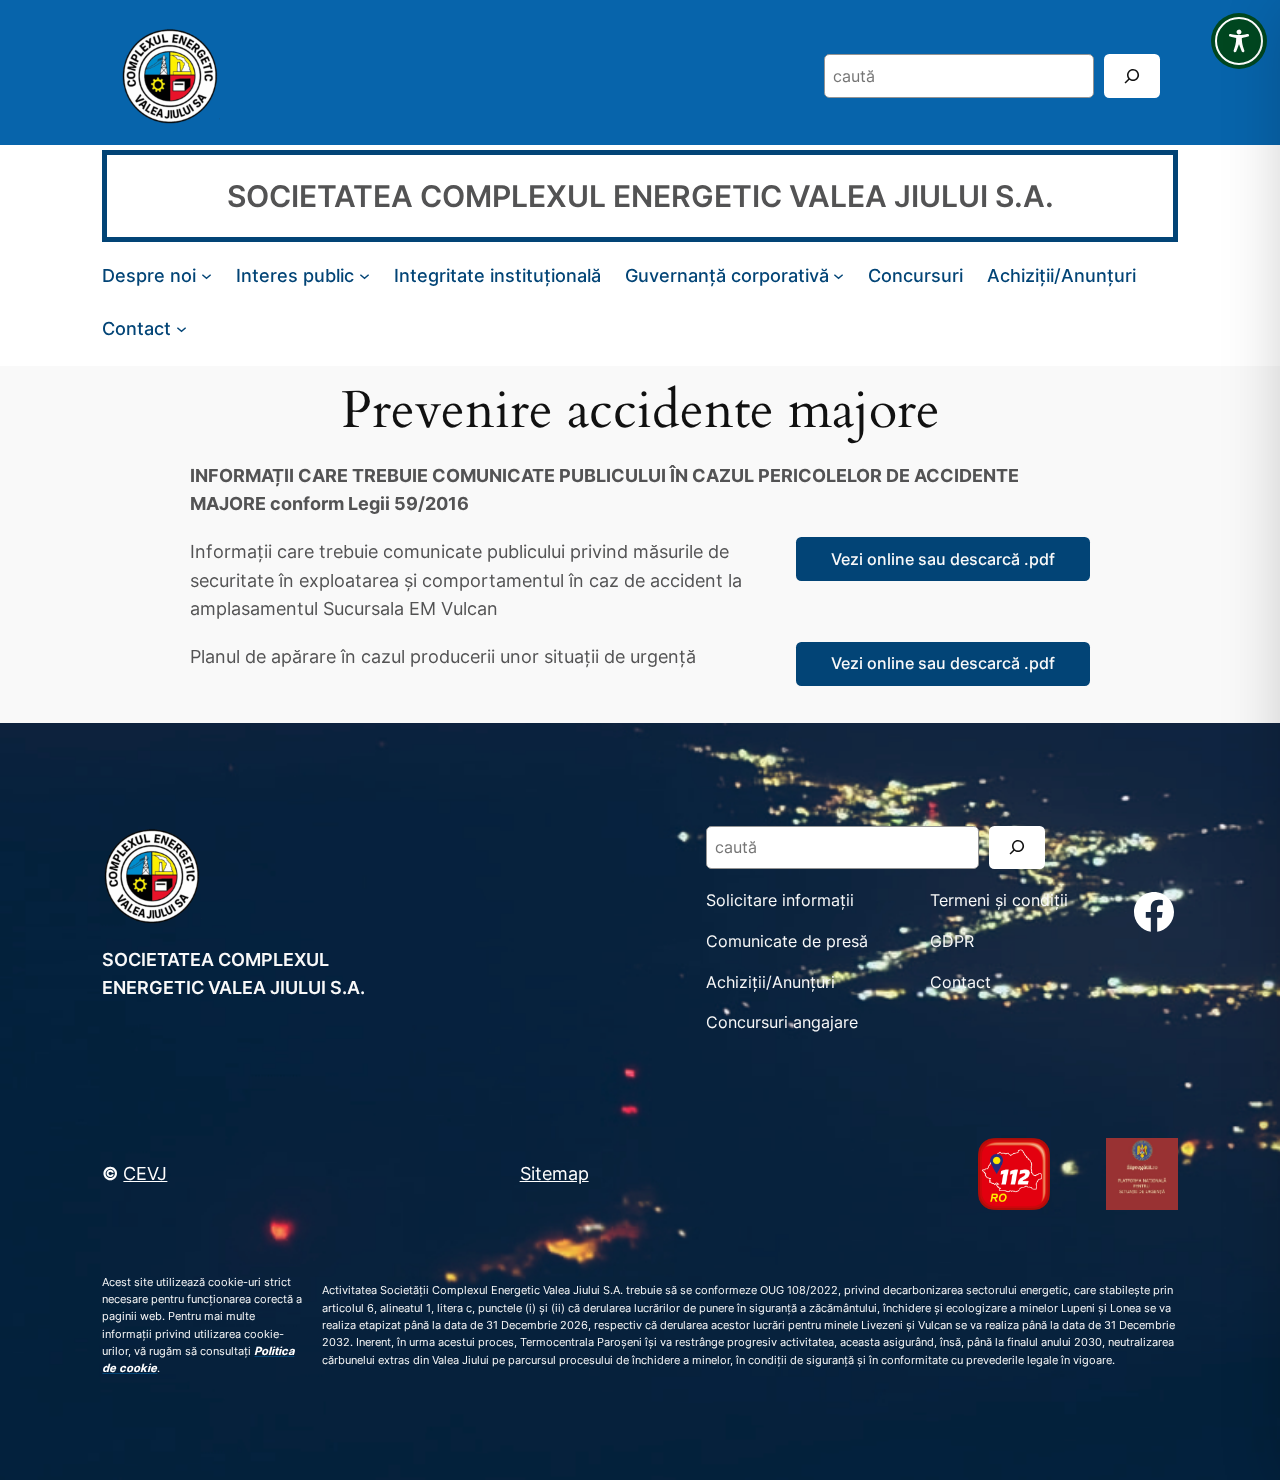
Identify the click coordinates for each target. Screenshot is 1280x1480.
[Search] (1132, 75)
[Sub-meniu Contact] (181, 327)
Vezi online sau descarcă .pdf (943, 559)
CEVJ (145, 1173)
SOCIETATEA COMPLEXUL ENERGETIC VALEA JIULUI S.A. (640, 196)
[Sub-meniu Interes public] (364, 275)
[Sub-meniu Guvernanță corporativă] (838, 275)
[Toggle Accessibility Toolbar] (1239, 41)
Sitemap (554, 1173)
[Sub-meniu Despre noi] (206, 275)
